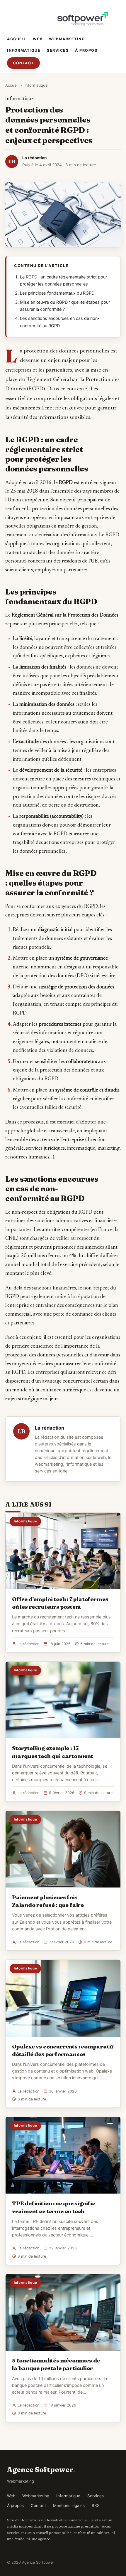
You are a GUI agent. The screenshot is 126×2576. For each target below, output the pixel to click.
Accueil (17, 39)
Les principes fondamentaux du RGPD (57, 293)
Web (38, 39)
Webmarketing (67, 39)
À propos (86, 50)
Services (58, 50)
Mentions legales (69, 2506)
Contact (23, 63)
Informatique (24, 50)
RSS (96, 2506)
